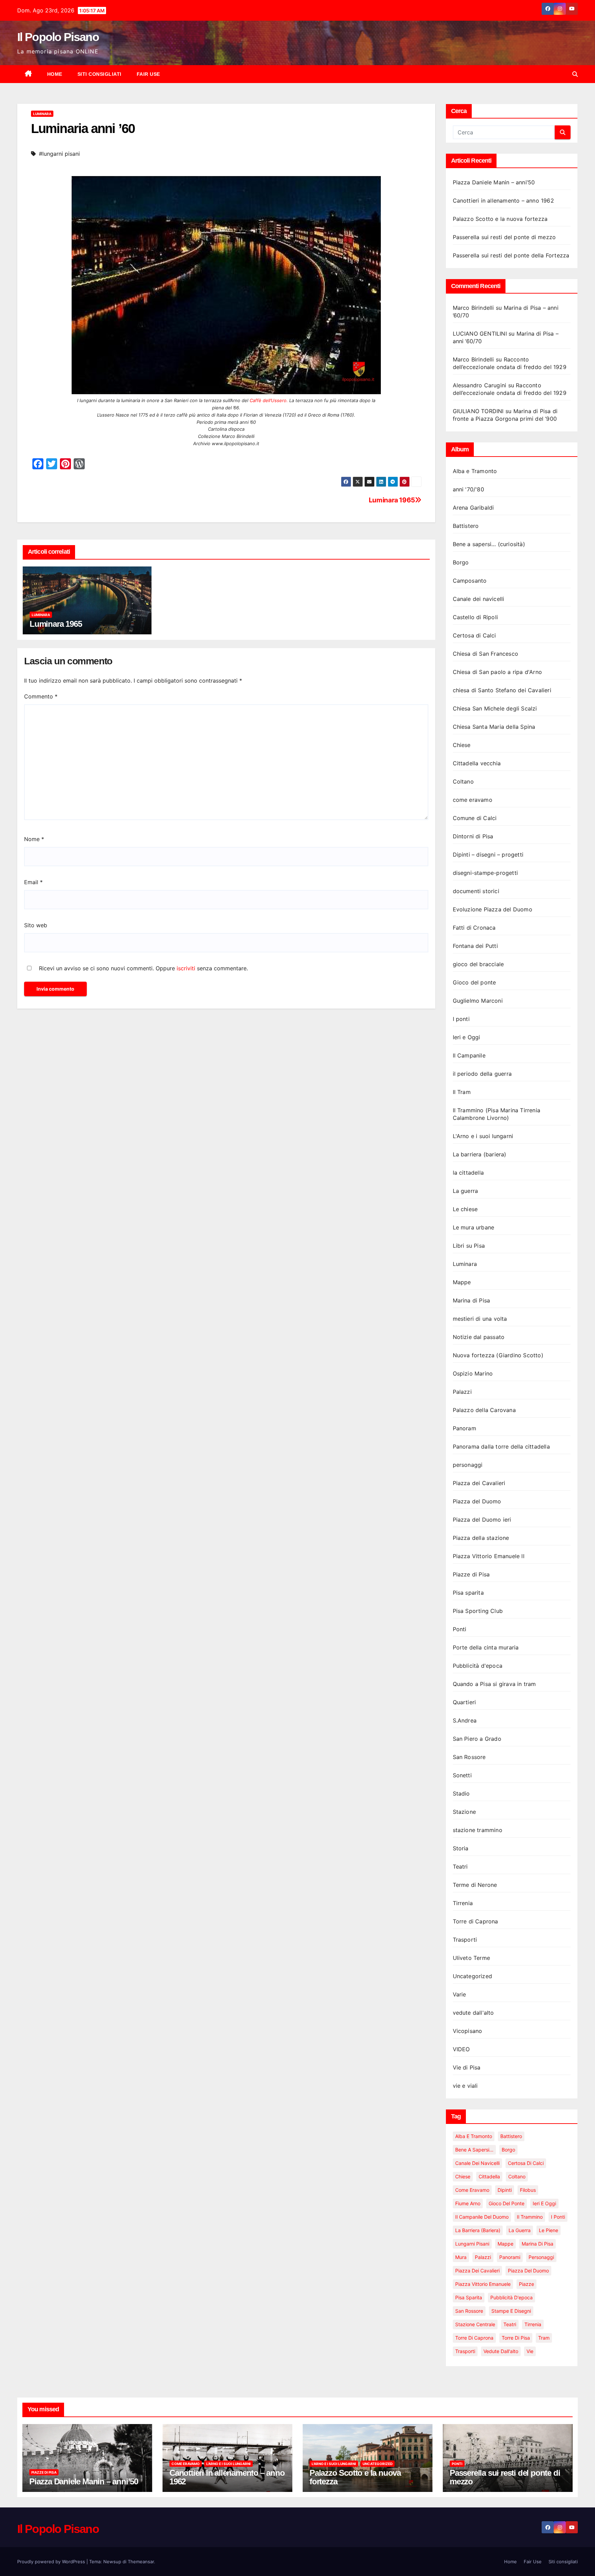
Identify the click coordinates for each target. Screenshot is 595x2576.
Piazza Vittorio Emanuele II (489, 1556)
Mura (461, 2257)
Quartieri (464, 1702)
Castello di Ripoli (476, 617)
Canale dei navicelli (479, 599)
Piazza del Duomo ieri (482, 1520)
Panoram (464, 1428)
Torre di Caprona (476, 1921)
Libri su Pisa (469, 1246)
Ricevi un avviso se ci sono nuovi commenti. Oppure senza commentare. (143, 968)
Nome (34, 839)
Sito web (36, 925)
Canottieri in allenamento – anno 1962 (503, 201)
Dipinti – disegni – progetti (488, 855)
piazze (526, 2284)
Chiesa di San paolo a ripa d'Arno (498, 672)
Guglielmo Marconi (478, 1001)
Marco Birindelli (473, 308)
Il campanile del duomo (482, 2217)
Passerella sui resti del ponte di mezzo (504, 237)
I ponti (461, 1019)
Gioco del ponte (474, 982)
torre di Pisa (516, 2338)
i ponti (558, 2217)
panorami (510, 2257)
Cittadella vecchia (477, 763)
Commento (41, 696)
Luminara (42, 114)
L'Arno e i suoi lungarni (483, 1136)
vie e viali (465, 2086)
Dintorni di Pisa (473, 836)
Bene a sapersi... (474, 2150)
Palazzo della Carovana (484, 1410)
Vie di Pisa (467, 2067)
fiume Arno (468, 2203)
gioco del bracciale (478, 964)
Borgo (461, 562)
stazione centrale (475, 2324)
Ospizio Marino (473, 1373)
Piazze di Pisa (471, 1574)
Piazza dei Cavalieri (479, 1483)
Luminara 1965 (392, 500)
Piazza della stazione (481, 1538)
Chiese (462, 745)
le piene (549, 2230)
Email (33, 882)
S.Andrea (465, 1720)
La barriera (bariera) (480, 1154)
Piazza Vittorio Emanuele (483, 2284)
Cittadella (489, 2176)
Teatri (460, 1867)
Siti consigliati (100, 74)
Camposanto (470, 581)
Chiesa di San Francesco (486, 654)
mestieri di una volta (480, 1319)
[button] (575, 74)
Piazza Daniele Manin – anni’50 (494, 182)
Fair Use (148, 74)
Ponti (460, 1629)
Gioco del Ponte (507, 2203)
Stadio (461, 1793)
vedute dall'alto (473, 2013)
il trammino (530, 2217)
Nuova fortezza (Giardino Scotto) (498, 1355)
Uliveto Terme (472, 1958)
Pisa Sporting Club (478, 1611)
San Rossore (469, 1757)
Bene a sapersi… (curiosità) (489, 544)
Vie (530, 2351)
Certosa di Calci (474, 635)
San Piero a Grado (477, 1739)
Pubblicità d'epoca (478, 1666)
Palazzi (462, 1392)
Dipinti (505, 2190)
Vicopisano (468, 2031)
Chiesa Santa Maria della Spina (494, 727)
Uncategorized (473, 1976)
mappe (505, 2244)
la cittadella (468, 1173)
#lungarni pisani (59, 154)
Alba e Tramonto (475, 471)
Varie (460, 1994)
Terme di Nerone (475, 1885)
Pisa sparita (468, 1593)
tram (544, 2338)
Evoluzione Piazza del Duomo (493, 909)
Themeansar (141, 2562)
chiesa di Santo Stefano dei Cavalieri (502, 690)
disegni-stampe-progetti (486, 873)
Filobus (528, 2190)
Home (55, 74)
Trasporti (465, 1940)
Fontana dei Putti (475, 946)
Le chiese (465, 1209)
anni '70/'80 (468, 489)
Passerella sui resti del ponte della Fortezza (511, 255)
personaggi (468, 1465)
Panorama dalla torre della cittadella (501, 1447)
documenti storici (476, 891)
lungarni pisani (472, 2244)
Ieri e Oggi (467, 1037)
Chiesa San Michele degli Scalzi (495, 708)
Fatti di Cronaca (474, 928)
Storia (461, 1848)
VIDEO (461, 2049)
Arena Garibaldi (473, 508)
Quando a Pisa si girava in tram (494, 1684)
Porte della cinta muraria (486, 1647)
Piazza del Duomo (477, 1501)
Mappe (462, 1282)
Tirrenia (463, 1903)
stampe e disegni (511, 2311)
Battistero (466, 526)
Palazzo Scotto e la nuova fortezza (500, 219)
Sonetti (462, 1775)
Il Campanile (469, 1055)
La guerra (466, 1191)
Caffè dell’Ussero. (269, 400)
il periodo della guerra (482, 1074)
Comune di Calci (475, 818)
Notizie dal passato (479, 1337)
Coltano (463, 781)
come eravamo (473, 800)
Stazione (464, 1812)
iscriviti (186, 968)
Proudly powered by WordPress (52, 2562)
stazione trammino (478, 1830)
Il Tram (462, 1092)
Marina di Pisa (472, 1300)
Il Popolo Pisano (58, 37)
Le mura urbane (474, 1227)
